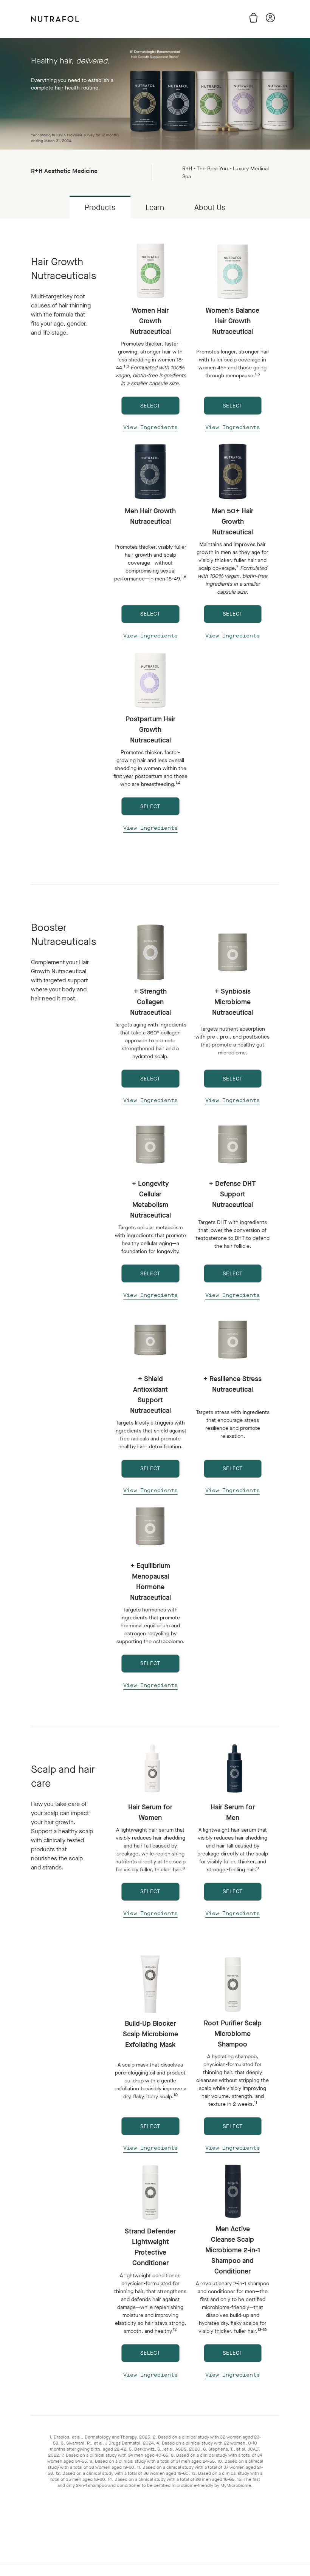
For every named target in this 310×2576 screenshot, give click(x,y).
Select (150, 1891)
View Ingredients (150, 427)
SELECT (150, 406)
